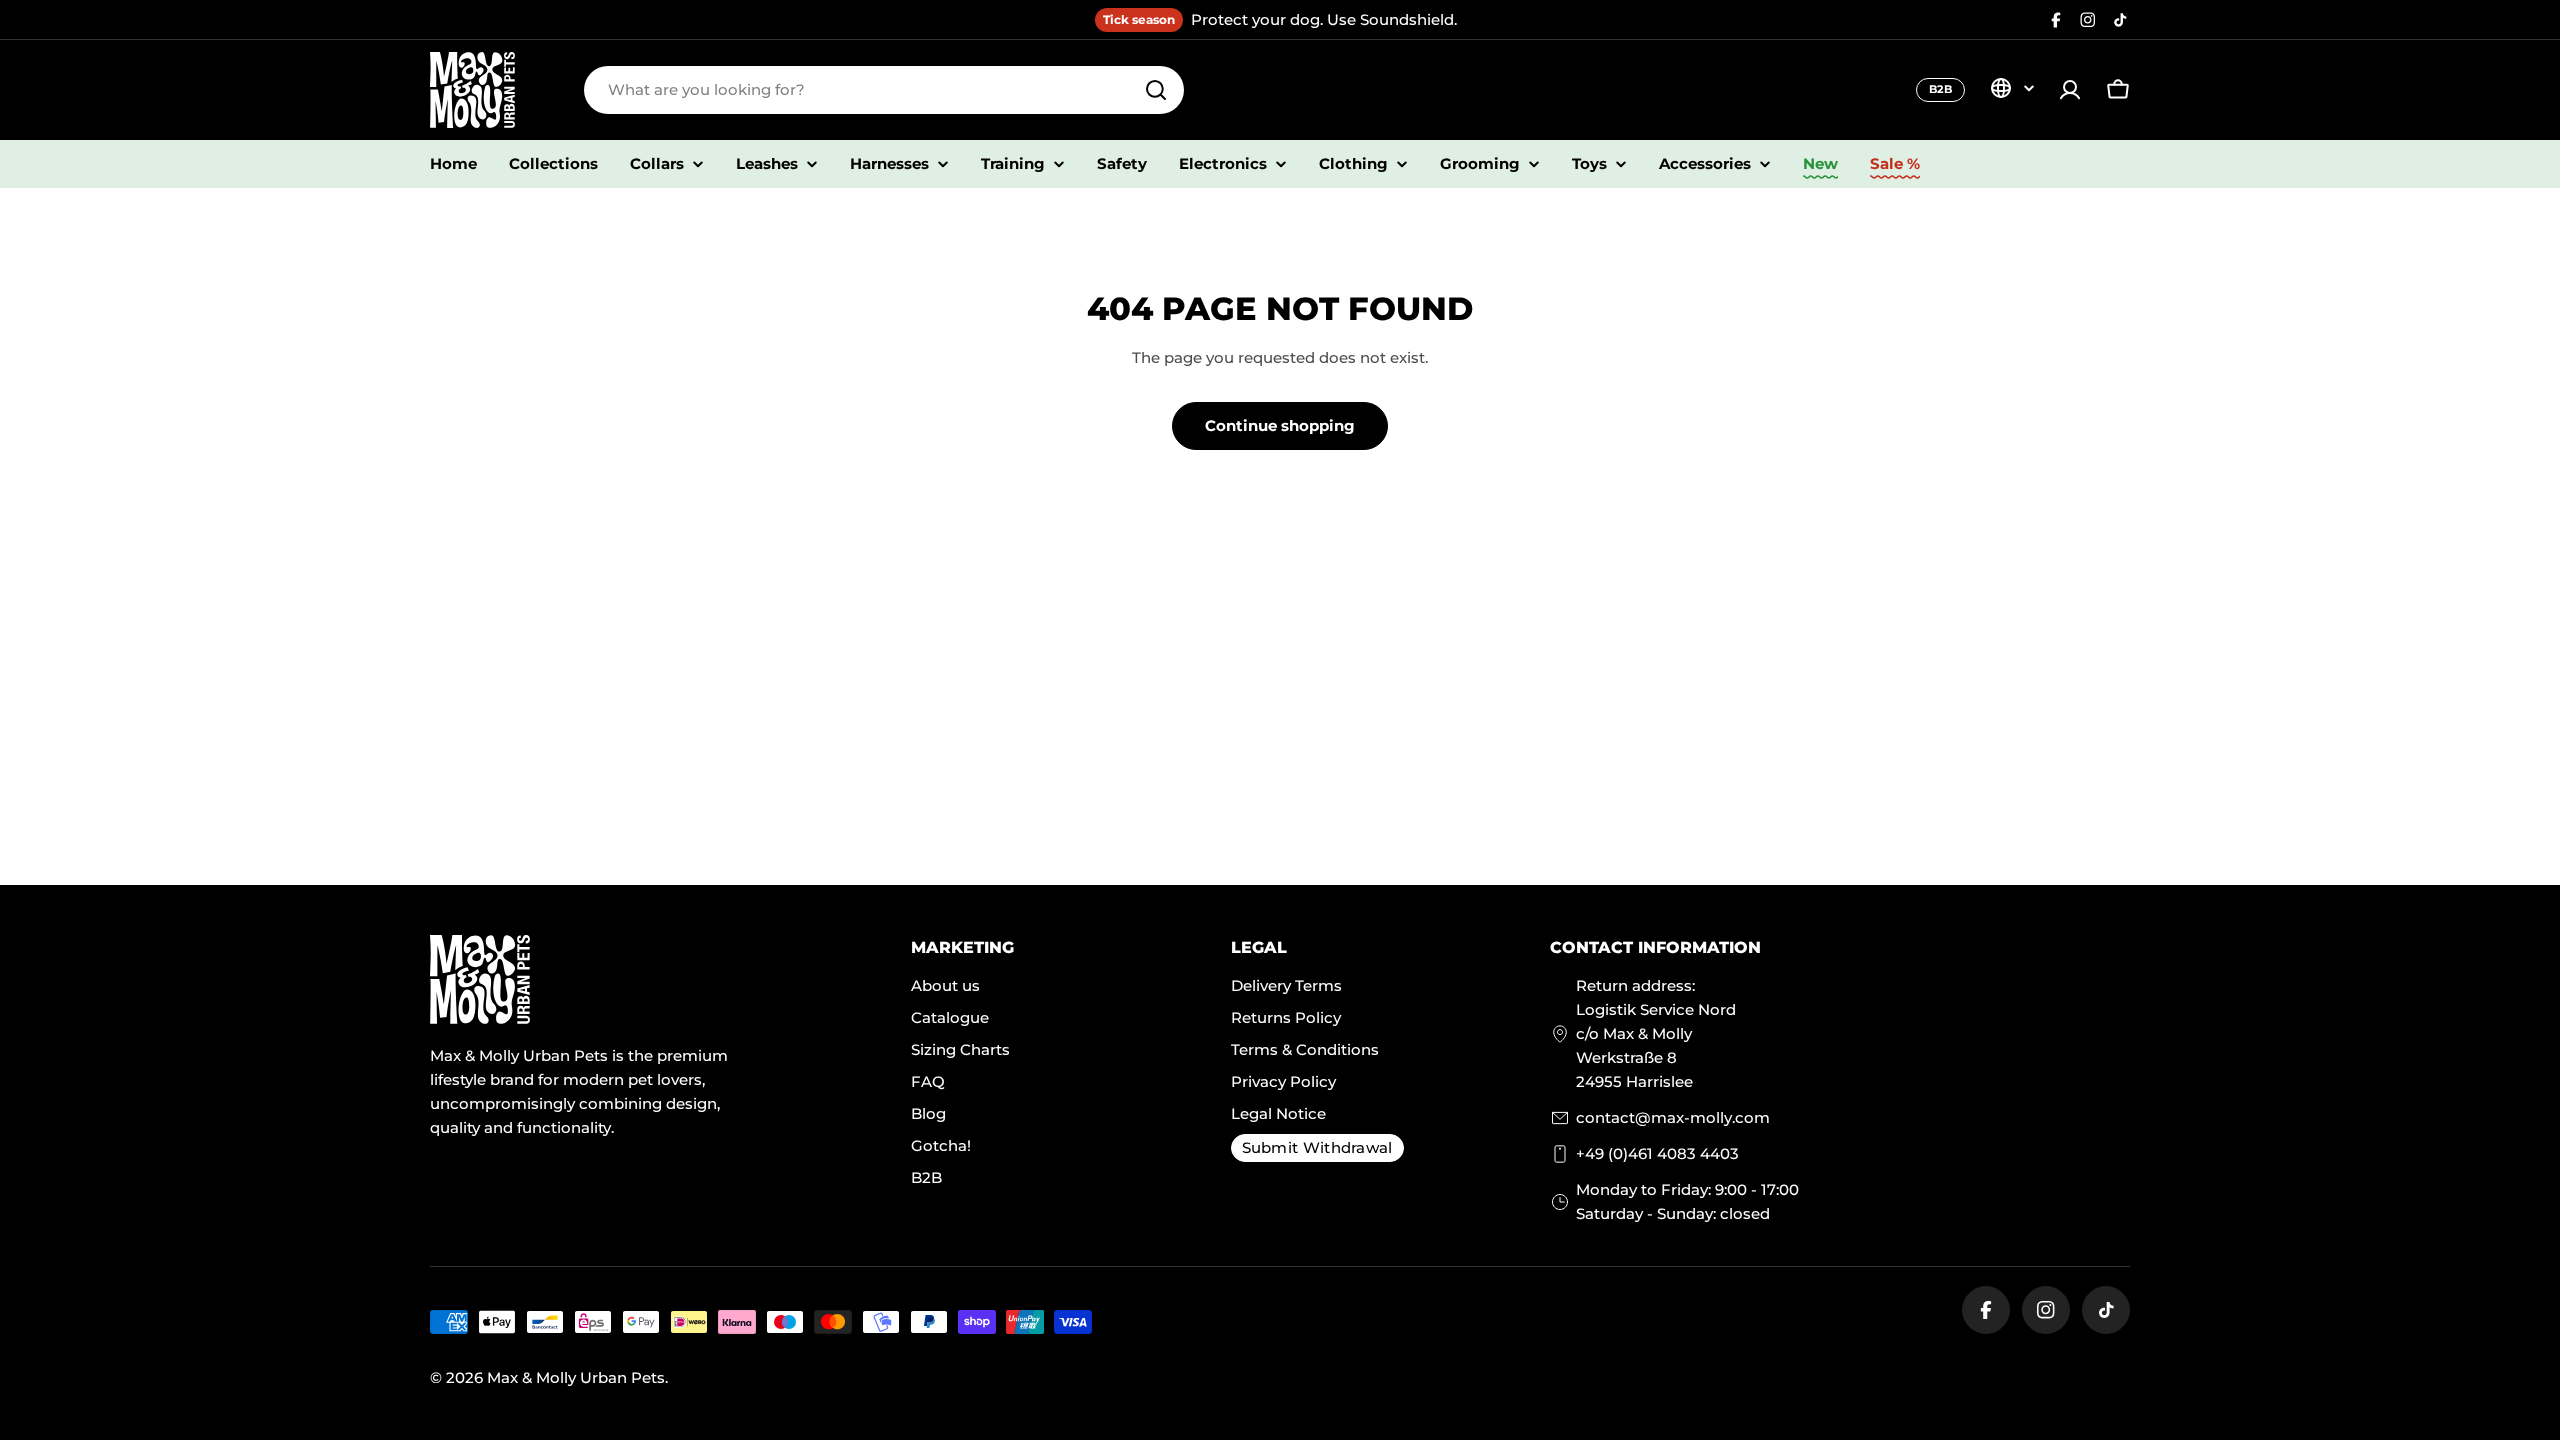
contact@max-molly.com (1673, 1117)
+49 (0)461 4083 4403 (1657, 1153)
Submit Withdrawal (1317, 1147)
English (2012, 88)
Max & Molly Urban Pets (576, 1377)
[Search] (1156, 90)
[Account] (2070, 90)
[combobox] (884, 90)
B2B (1940, 89)
